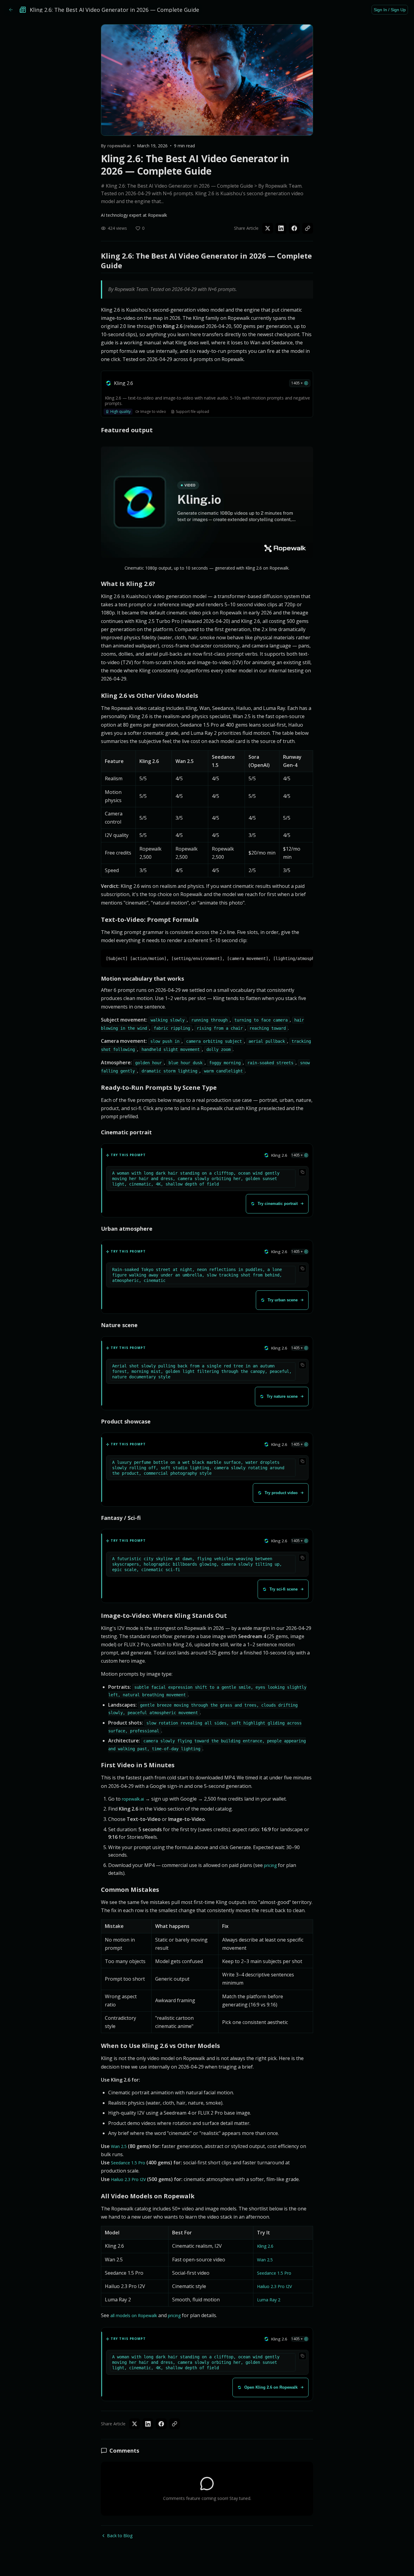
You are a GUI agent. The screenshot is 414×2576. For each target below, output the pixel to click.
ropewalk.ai (133, 1799)
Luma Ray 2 (269, 2300)
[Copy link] (308, 228)
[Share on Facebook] (294, 228)
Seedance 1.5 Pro (128, 2163)
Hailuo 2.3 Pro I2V (128, 2179)
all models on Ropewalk (134, 2315)
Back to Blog (120, 2536)
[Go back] (11, 10)
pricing (270, 1865)
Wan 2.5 (119, 2146)
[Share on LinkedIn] (281, 228)
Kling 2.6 (265, 2246)
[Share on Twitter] (268, 228)
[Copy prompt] (302, 1172)
